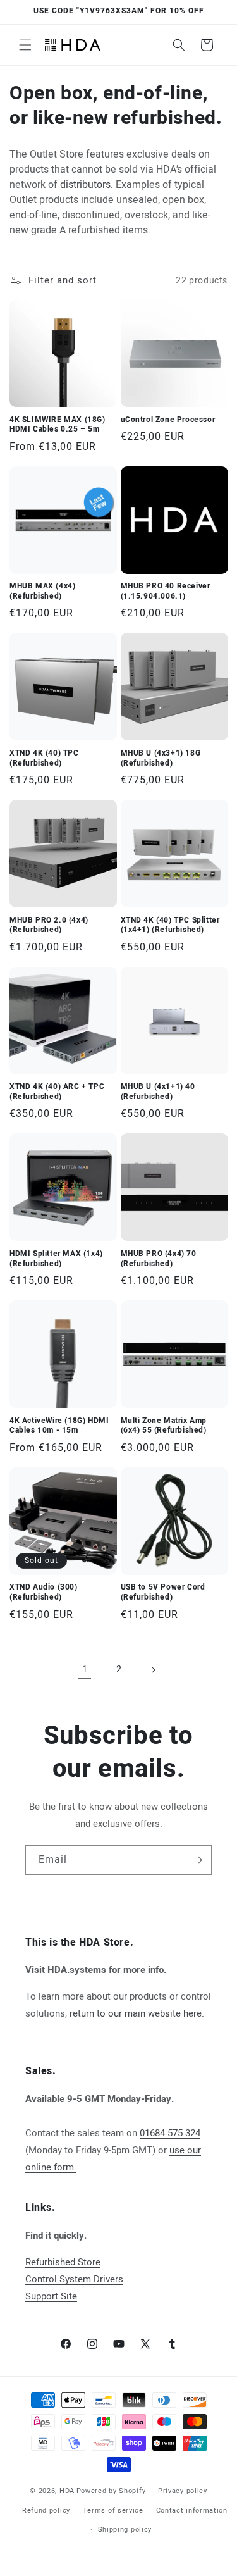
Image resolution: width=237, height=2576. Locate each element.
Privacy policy (183, 2491)
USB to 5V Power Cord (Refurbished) (163, 1592)
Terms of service (113, 2511)
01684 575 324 (170, 2133)
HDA (67, 2491)
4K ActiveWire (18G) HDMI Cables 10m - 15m (59, 1426)
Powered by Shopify (111, 2491)
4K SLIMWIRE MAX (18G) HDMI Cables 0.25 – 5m (58, 425)
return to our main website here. (137, 2013)
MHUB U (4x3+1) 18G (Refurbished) (161, 758)
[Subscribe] (197, 1860)
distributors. (87, 185)
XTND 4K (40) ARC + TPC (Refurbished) (57, 1092)
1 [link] (85, 1669)
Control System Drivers (74, 2279)
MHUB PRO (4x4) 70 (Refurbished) (159, 1259)
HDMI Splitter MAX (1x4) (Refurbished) (56, 1259)
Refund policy (46, 2511)
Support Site (51, 2296)
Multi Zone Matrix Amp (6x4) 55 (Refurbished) (164, 1426)
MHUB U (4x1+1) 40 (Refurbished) (158, 1092)
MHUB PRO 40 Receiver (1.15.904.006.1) (166, 591)
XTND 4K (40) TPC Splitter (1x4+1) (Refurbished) (170, 925)
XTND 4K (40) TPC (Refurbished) (44, 758)
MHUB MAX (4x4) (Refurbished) (42, 591)
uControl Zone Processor (168, 420)
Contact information (192, 2511)
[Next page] (153, 1670)
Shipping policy (125, 2529)
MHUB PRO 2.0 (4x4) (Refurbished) (49, 925)
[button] (25, 45)
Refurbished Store (63, 2262)
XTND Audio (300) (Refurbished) (44, 1592)
